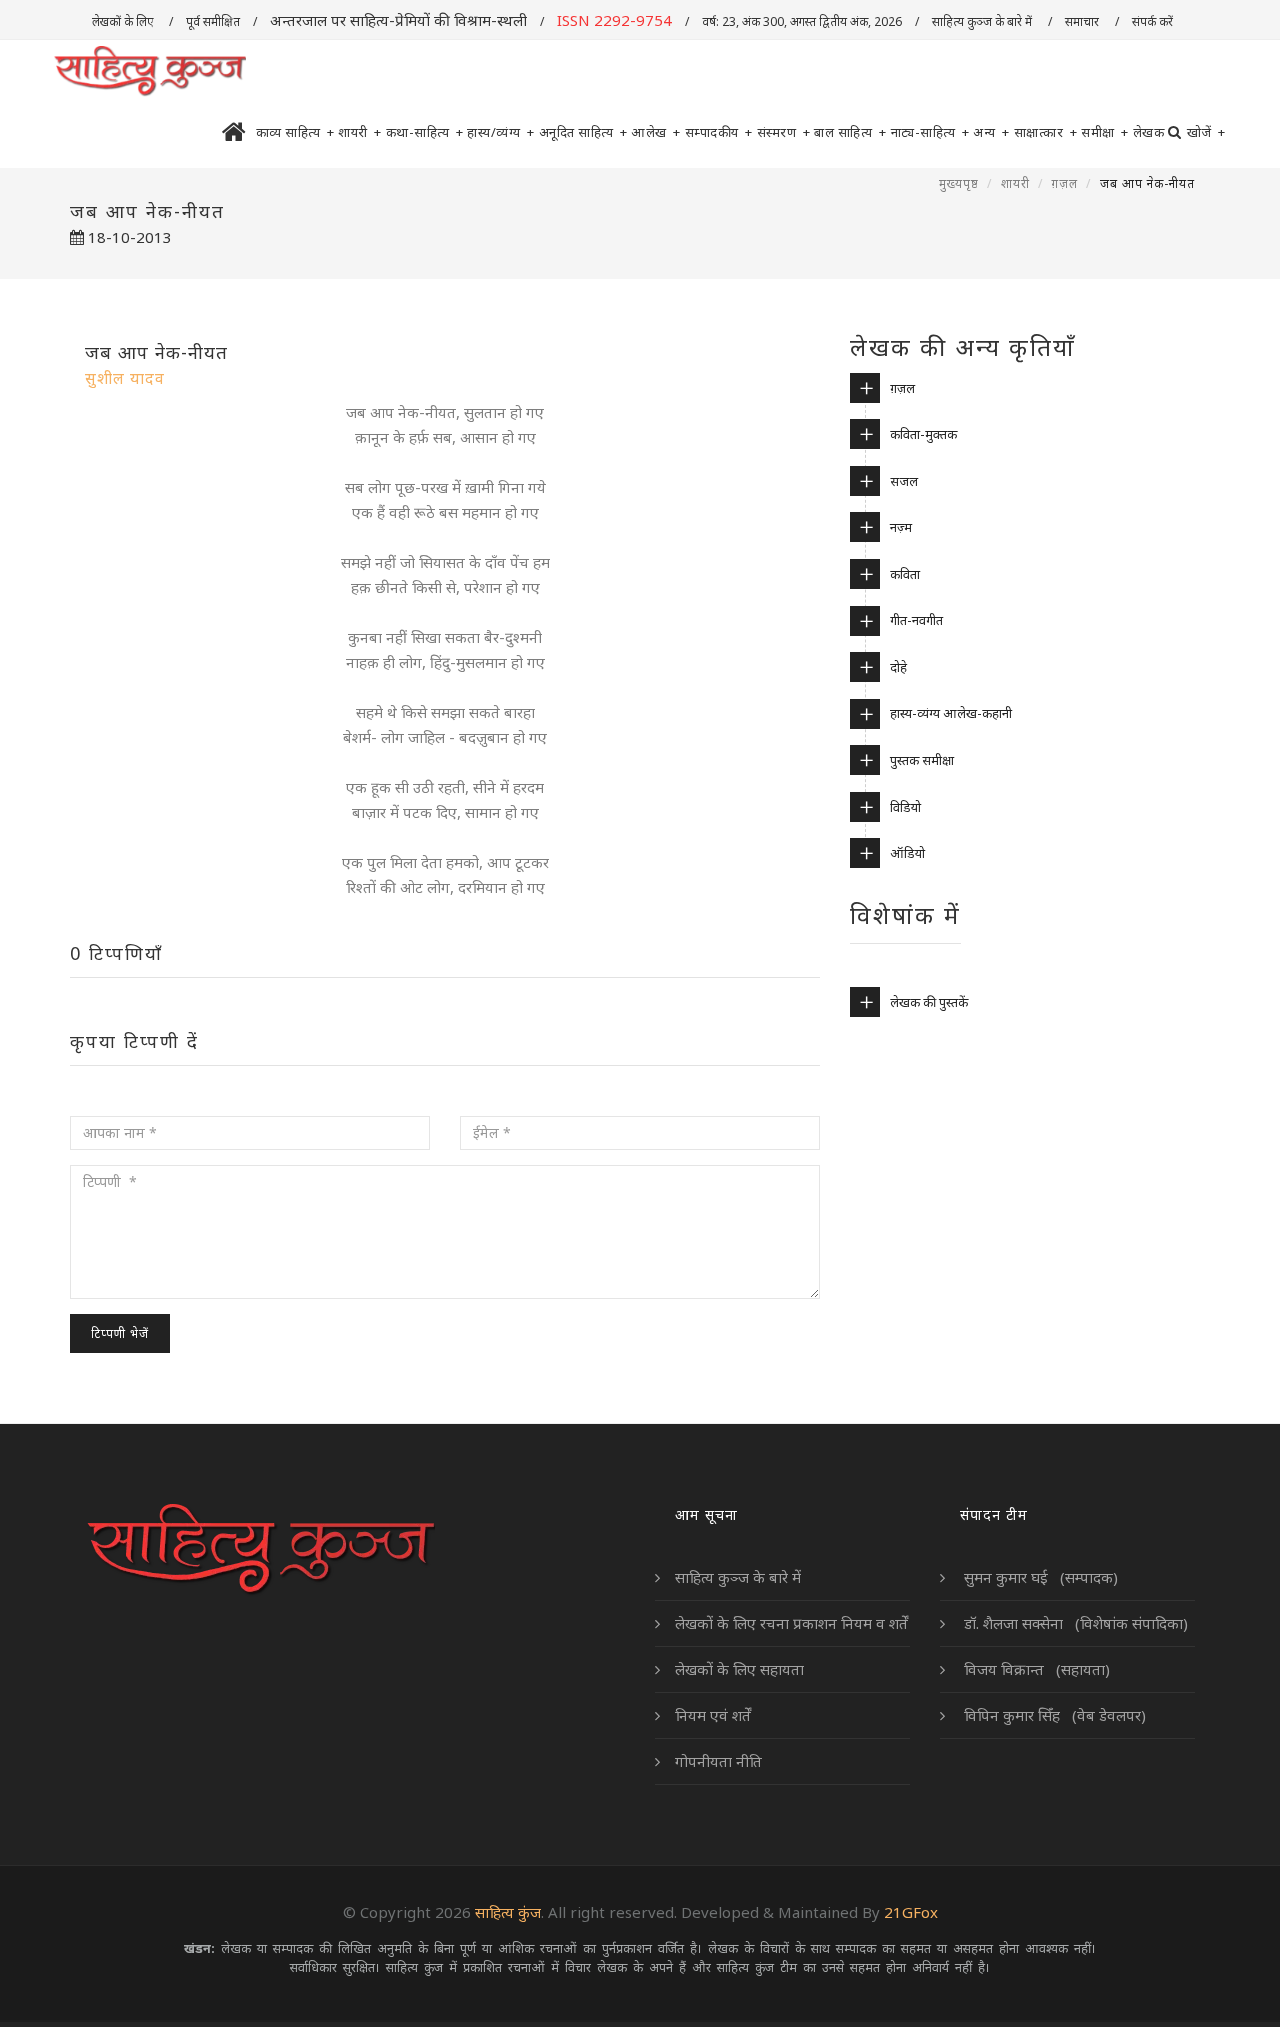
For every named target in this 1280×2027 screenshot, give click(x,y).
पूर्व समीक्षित (213, 21)
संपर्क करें (1154, 21)
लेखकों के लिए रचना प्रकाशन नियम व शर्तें (791, 1623)
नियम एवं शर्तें (713, 1715)
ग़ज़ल (1065, 183)
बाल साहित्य (850, 132)
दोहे (898, 667)
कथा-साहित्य (425, 132)
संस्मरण (784, 132)
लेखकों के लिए (124, 21)
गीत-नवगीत (916, 620)
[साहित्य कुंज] (150, 72)
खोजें (1206, 132)
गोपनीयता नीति (718, 1761)
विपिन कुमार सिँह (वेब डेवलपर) (1053, 1715)
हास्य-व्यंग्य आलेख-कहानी (951, 713)
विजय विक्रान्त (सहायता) (1035, 1669)
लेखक (1149, 132)
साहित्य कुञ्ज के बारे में (983, 21)
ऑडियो (907, 853)
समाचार (1083, 21)
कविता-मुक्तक (923, 434)
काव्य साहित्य (295, 132)
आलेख (656, 132)
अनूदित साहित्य (583, 132)
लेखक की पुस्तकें (929, 1002)
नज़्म (901, 527)
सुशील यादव (125, 378)
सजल (904, 481)
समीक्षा (1105, 132)
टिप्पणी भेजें (120, 1333)
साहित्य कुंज (508, 1912)
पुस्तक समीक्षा (922, 760)
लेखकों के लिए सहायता (739, 1669)
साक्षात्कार (1046, 132)
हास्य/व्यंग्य (501, 132)
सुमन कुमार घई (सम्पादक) (1039, 1577)
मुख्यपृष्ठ (959, 183)
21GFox (911, 1912)
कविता (905, 574)
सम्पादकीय (719, 132)
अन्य (991, 132)
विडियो (905, 807)
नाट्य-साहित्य (930, 132)
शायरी (360, 132)
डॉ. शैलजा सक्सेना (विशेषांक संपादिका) (1074, 1623)
